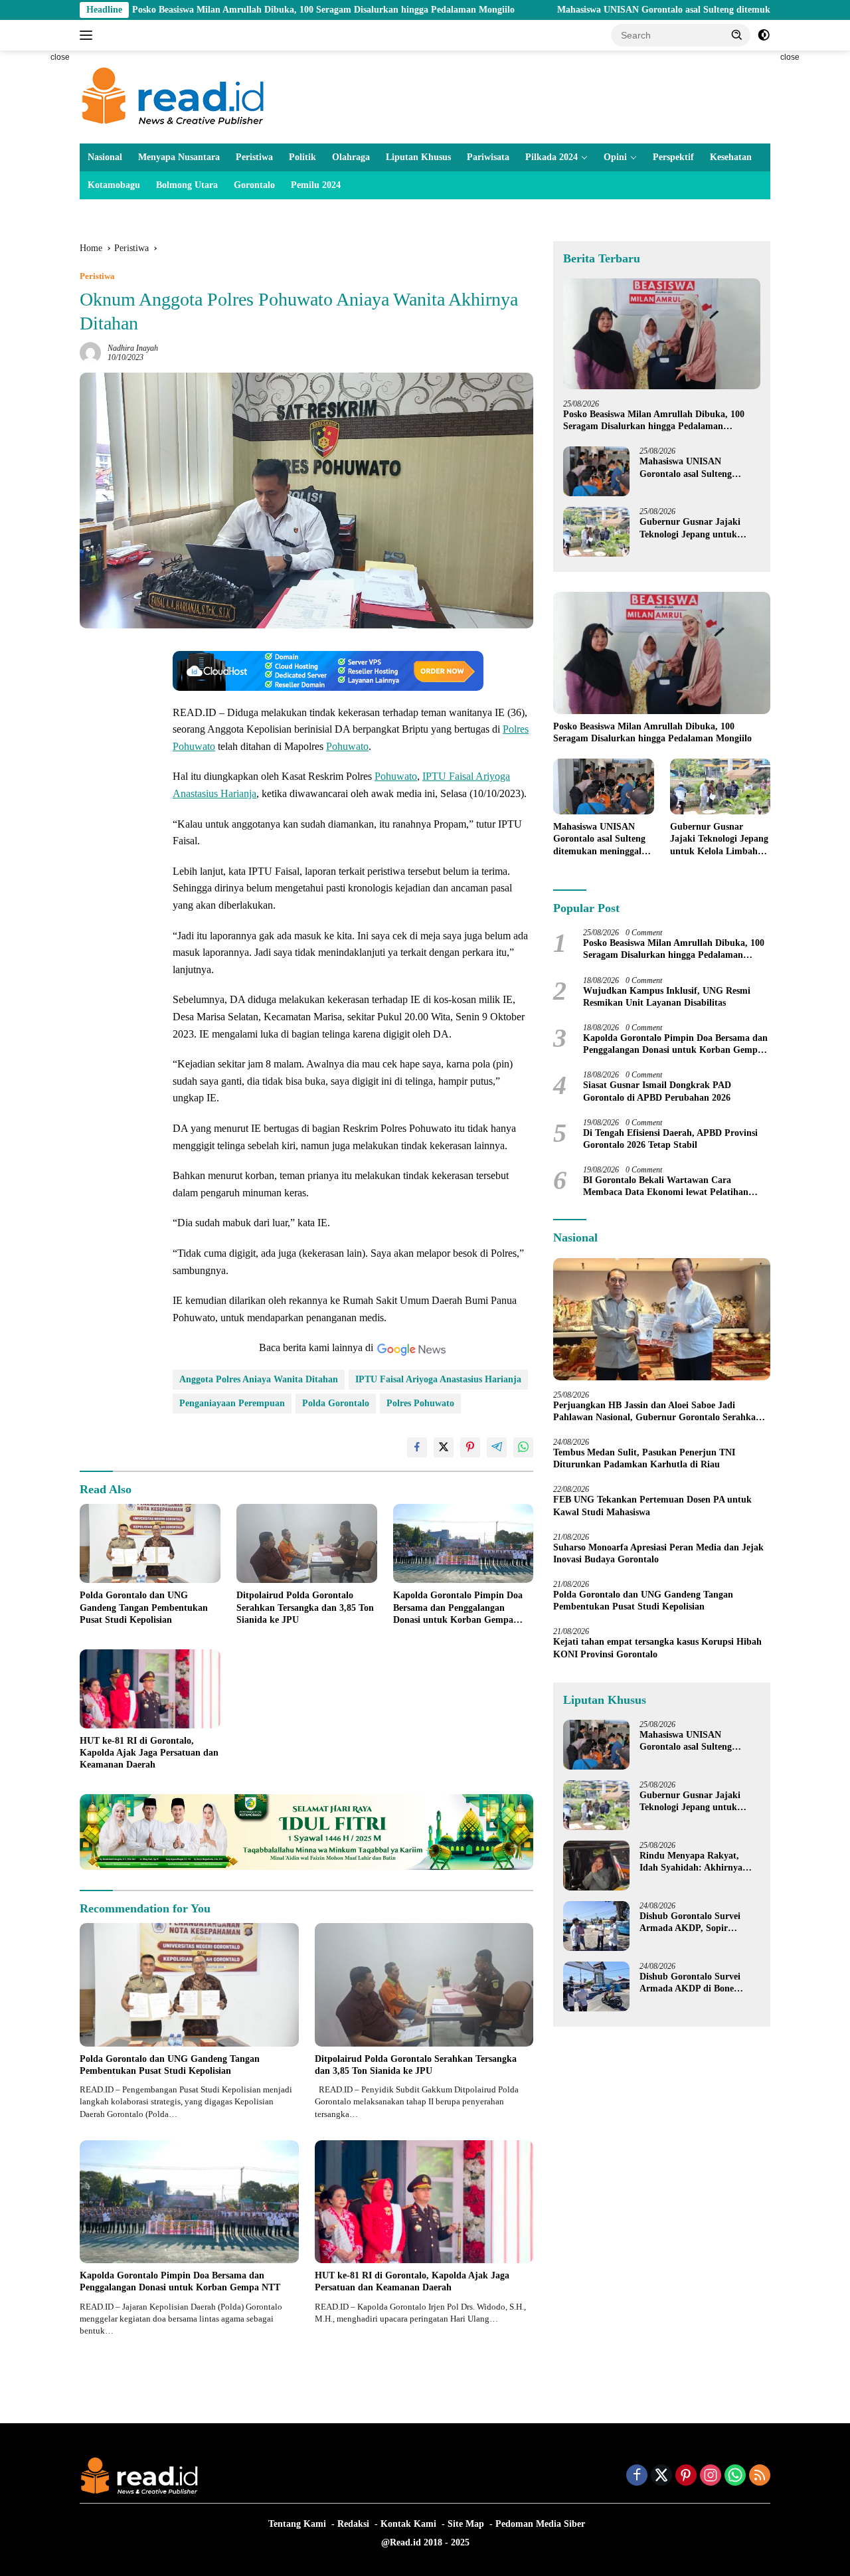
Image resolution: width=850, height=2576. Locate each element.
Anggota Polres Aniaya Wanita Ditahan (259, 1379)
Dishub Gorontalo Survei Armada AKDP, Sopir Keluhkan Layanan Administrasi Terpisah (690, 1923)
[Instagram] (711, 2476)
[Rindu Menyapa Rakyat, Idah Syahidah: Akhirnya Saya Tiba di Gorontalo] (596, 1866)
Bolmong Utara (187, 185)
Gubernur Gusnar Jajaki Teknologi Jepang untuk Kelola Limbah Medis (690, 528)
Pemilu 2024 (316, 185)
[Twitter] (661, 2476)
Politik (302, 157)
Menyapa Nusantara (179, 157)
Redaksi (353, 2524)
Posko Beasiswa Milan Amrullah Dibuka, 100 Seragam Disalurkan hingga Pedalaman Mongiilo (228, 10)
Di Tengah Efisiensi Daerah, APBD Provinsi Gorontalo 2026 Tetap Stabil (670, 1139)
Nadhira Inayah (133, 348)
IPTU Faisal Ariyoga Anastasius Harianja (438, 1379)
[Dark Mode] (764, 35)
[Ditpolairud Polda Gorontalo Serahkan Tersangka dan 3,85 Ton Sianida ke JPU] (307, 1543)
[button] (737, 35)
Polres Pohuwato (420, 1403)
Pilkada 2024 (552, 157)
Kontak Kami (408, 2524)
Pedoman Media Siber (540, 2524)
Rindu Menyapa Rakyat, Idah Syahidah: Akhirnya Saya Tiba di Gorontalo (691, 1862)
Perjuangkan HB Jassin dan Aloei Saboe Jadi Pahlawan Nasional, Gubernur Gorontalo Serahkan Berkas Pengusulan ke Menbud (657, 1412)
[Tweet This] (444, 1447)
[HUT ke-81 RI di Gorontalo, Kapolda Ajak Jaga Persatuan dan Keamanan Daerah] (150, 1689)
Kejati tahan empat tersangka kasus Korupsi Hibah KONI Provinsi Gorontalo (657, 1648)
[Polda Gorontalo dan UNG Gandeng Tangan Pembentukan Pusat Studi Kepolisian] (150, 1543)
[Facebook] (637, 2476)
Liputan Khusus (418, 157)
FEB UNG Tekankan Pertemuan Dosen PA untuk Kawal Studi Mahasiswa (652, 1506)
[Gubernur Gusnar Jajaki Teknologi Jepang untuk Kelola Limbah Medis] (596, 532)
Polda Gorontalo (336, 1403)
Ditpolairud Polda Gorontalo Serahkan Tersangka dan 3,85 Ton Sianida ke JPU (305, 1607)
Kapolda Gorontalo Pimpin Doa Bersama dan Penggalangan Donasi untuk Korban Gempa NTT (458, 1608)
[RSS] (760, 2476)
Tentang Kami (297, 2524)
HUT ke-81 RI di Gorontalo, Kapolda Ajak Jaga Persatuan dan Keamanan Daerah (149, 1753)
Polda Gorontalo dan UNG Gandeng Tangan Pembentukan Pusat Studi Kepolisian (144, 1607)
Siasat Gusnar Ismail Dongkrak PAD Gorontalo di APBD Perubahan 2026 (657, 1091)
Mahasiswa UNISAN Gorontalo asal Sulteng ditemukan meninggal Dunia (609, 10)
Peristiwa (254, 157)
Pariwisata (488, 157)
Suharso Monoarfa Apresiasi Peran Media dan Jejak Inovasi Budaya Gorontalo (658, 1553)
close (60, 57)
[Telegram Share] (497, 1447)
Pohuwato (347, 746)
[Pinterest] (686, 2476)
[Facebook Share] (417, 1447)
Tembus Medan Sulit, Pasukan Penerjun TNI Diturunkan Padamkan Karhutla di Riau (644, 1458)
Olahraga (351, 157)
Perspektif (673, 157)
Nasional (105, 157)
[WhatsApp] (735, 2476)
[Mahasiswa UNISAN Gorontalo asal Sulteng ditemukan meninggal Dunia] (596, 471)
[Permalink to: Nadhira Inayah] (90, 352)
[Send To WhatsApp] (523, 1447)
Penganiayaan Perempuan (232, 1403)
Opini (615, 157)
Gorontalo (254, 185)
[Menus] (89, 35)
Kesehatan (731, 157)
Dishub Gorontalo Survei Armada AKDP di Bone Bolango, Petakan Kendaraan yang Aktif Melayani (699, 1983)
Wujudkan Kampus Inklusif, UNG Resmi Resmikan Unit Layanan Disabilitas (667, 997)
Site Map (466, 2524)
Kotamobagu (114, 185)
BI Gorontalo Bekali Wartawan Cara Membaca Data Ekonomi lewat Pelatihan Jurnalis (666, 1187)
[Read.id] (173, 96)
